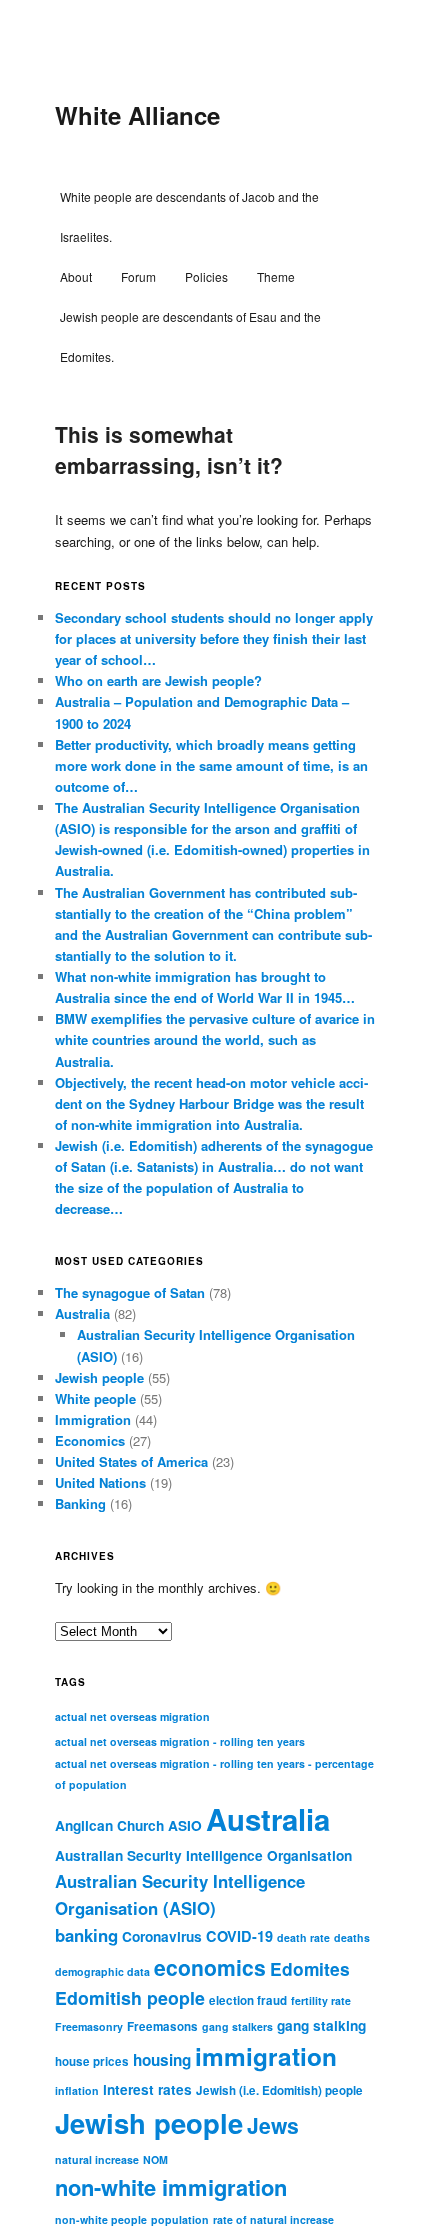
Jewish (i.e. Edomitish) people (279, 2090)
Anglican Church (109, 1825)
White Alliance (137, 115)
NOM (155, 2159)
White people (95, 1398)
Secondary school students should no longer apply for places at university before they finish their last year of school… (214, 638)
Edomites (310, 1968)
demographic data (102, 1971)
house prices (92, 2061)
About (76, 276)
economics (210, 1967)
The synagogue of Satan (130, 1292)
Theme (276, 276)
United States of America (131, 1461)
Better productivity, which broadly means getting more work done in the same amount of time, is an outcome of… (211, 765)
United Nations (100, 1482)
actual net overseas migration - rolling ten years (180, 1741)
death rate (303, 1937)
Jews (273, 2125)
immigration (266, 2056)
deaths (352, 1937)
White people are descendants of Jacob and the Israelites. (189, 216)
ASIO (185, 1825)
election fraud (248, 2000)
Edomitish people (130, 1997)
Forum (138, 276)
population (180, 2219)
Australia (82, 1313)
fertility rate (321, 2000)
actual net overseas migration (132, 1716)
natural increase (97, 2159)
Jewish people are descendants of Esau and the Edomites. (190, 336)
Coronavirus (162, 1936)
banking (86, 1935)
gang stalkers (237, 2026)
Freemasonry (89, 2026)
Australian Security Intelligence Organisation (203, 1855)
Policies (206, 276)
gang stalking (321, 2025)
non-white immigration (171, 2187)
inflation (77, 2090)
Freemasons (162, 2026)
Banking (80, 1503)
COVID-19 (239, 1936)
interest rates (147, 2089)
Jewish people (99, 1377)
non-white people (101, 2219)
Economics (90, 1440)
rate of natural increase (273, 2219)
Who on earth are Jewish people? (158, 680)
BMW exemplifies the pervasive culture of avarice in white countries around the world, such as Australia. (215, 1039)
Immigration (93, 1419)
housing (162, 2060)
